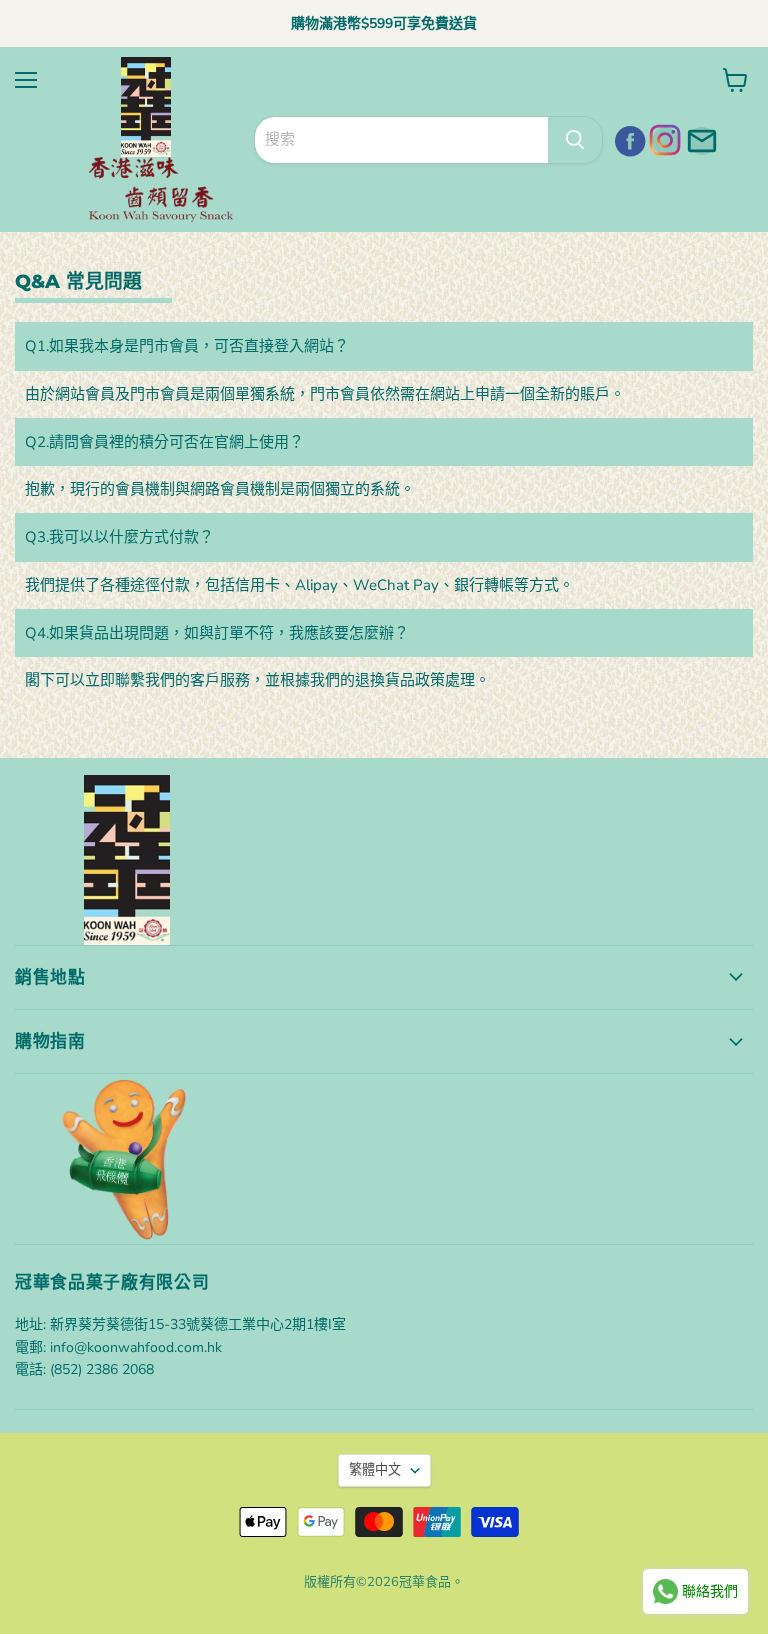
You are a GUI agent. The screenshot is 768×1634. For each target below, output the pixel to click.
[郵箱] (699, 138)
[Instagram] (663, 138)
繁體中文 (375, 1470)
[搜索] (575, 140)
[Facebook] (627, 138)
